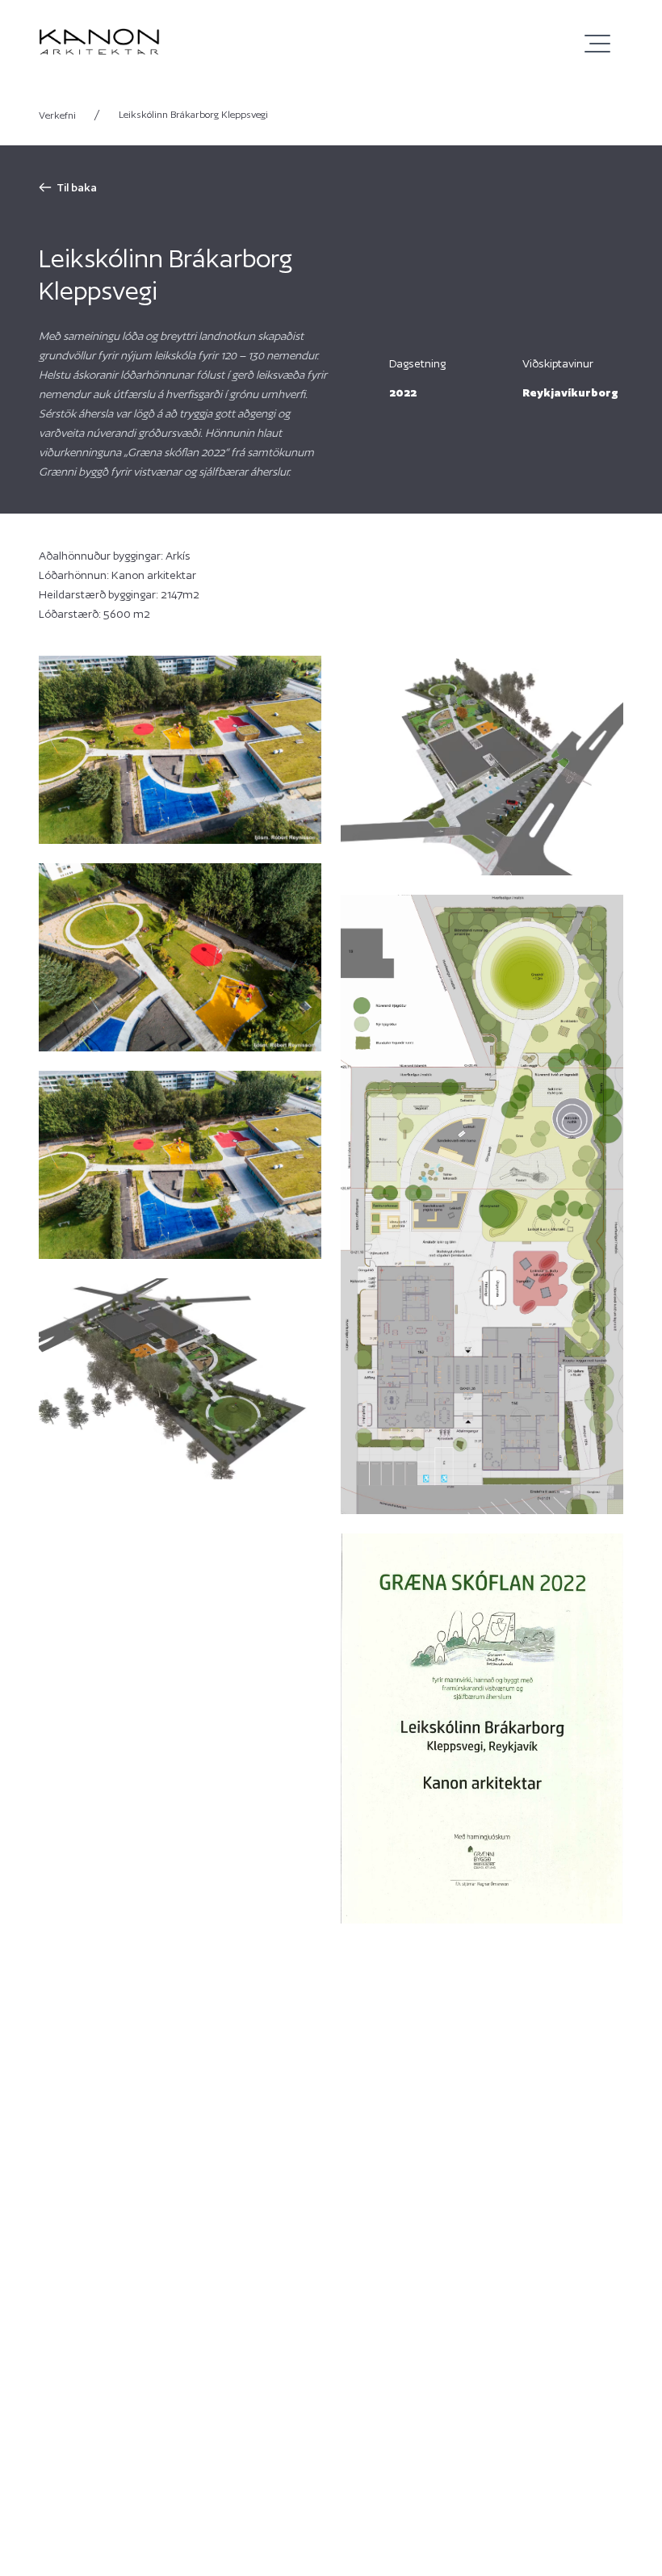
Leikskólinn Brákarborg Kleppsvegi (193, 114)
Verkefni (69, 114)
